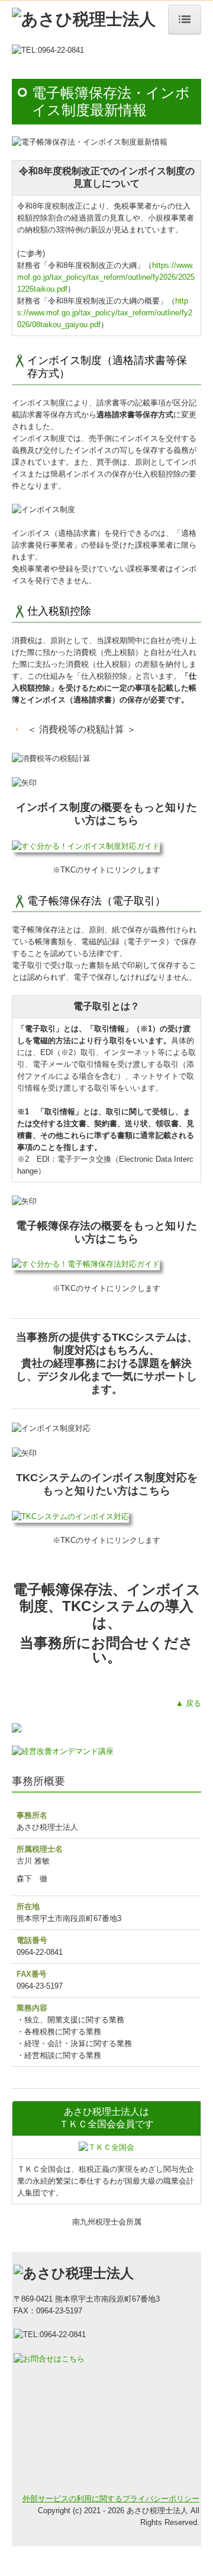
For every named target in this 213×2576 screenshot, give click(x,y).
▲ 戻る (188, 1703)
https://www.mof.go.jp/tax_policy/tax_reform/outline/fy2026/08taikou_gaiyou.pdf (105, 313)
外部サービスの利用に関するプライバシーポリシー (111, 2499)
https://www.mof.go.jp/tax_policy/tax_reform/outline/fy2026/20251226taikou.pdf (106, 277)
